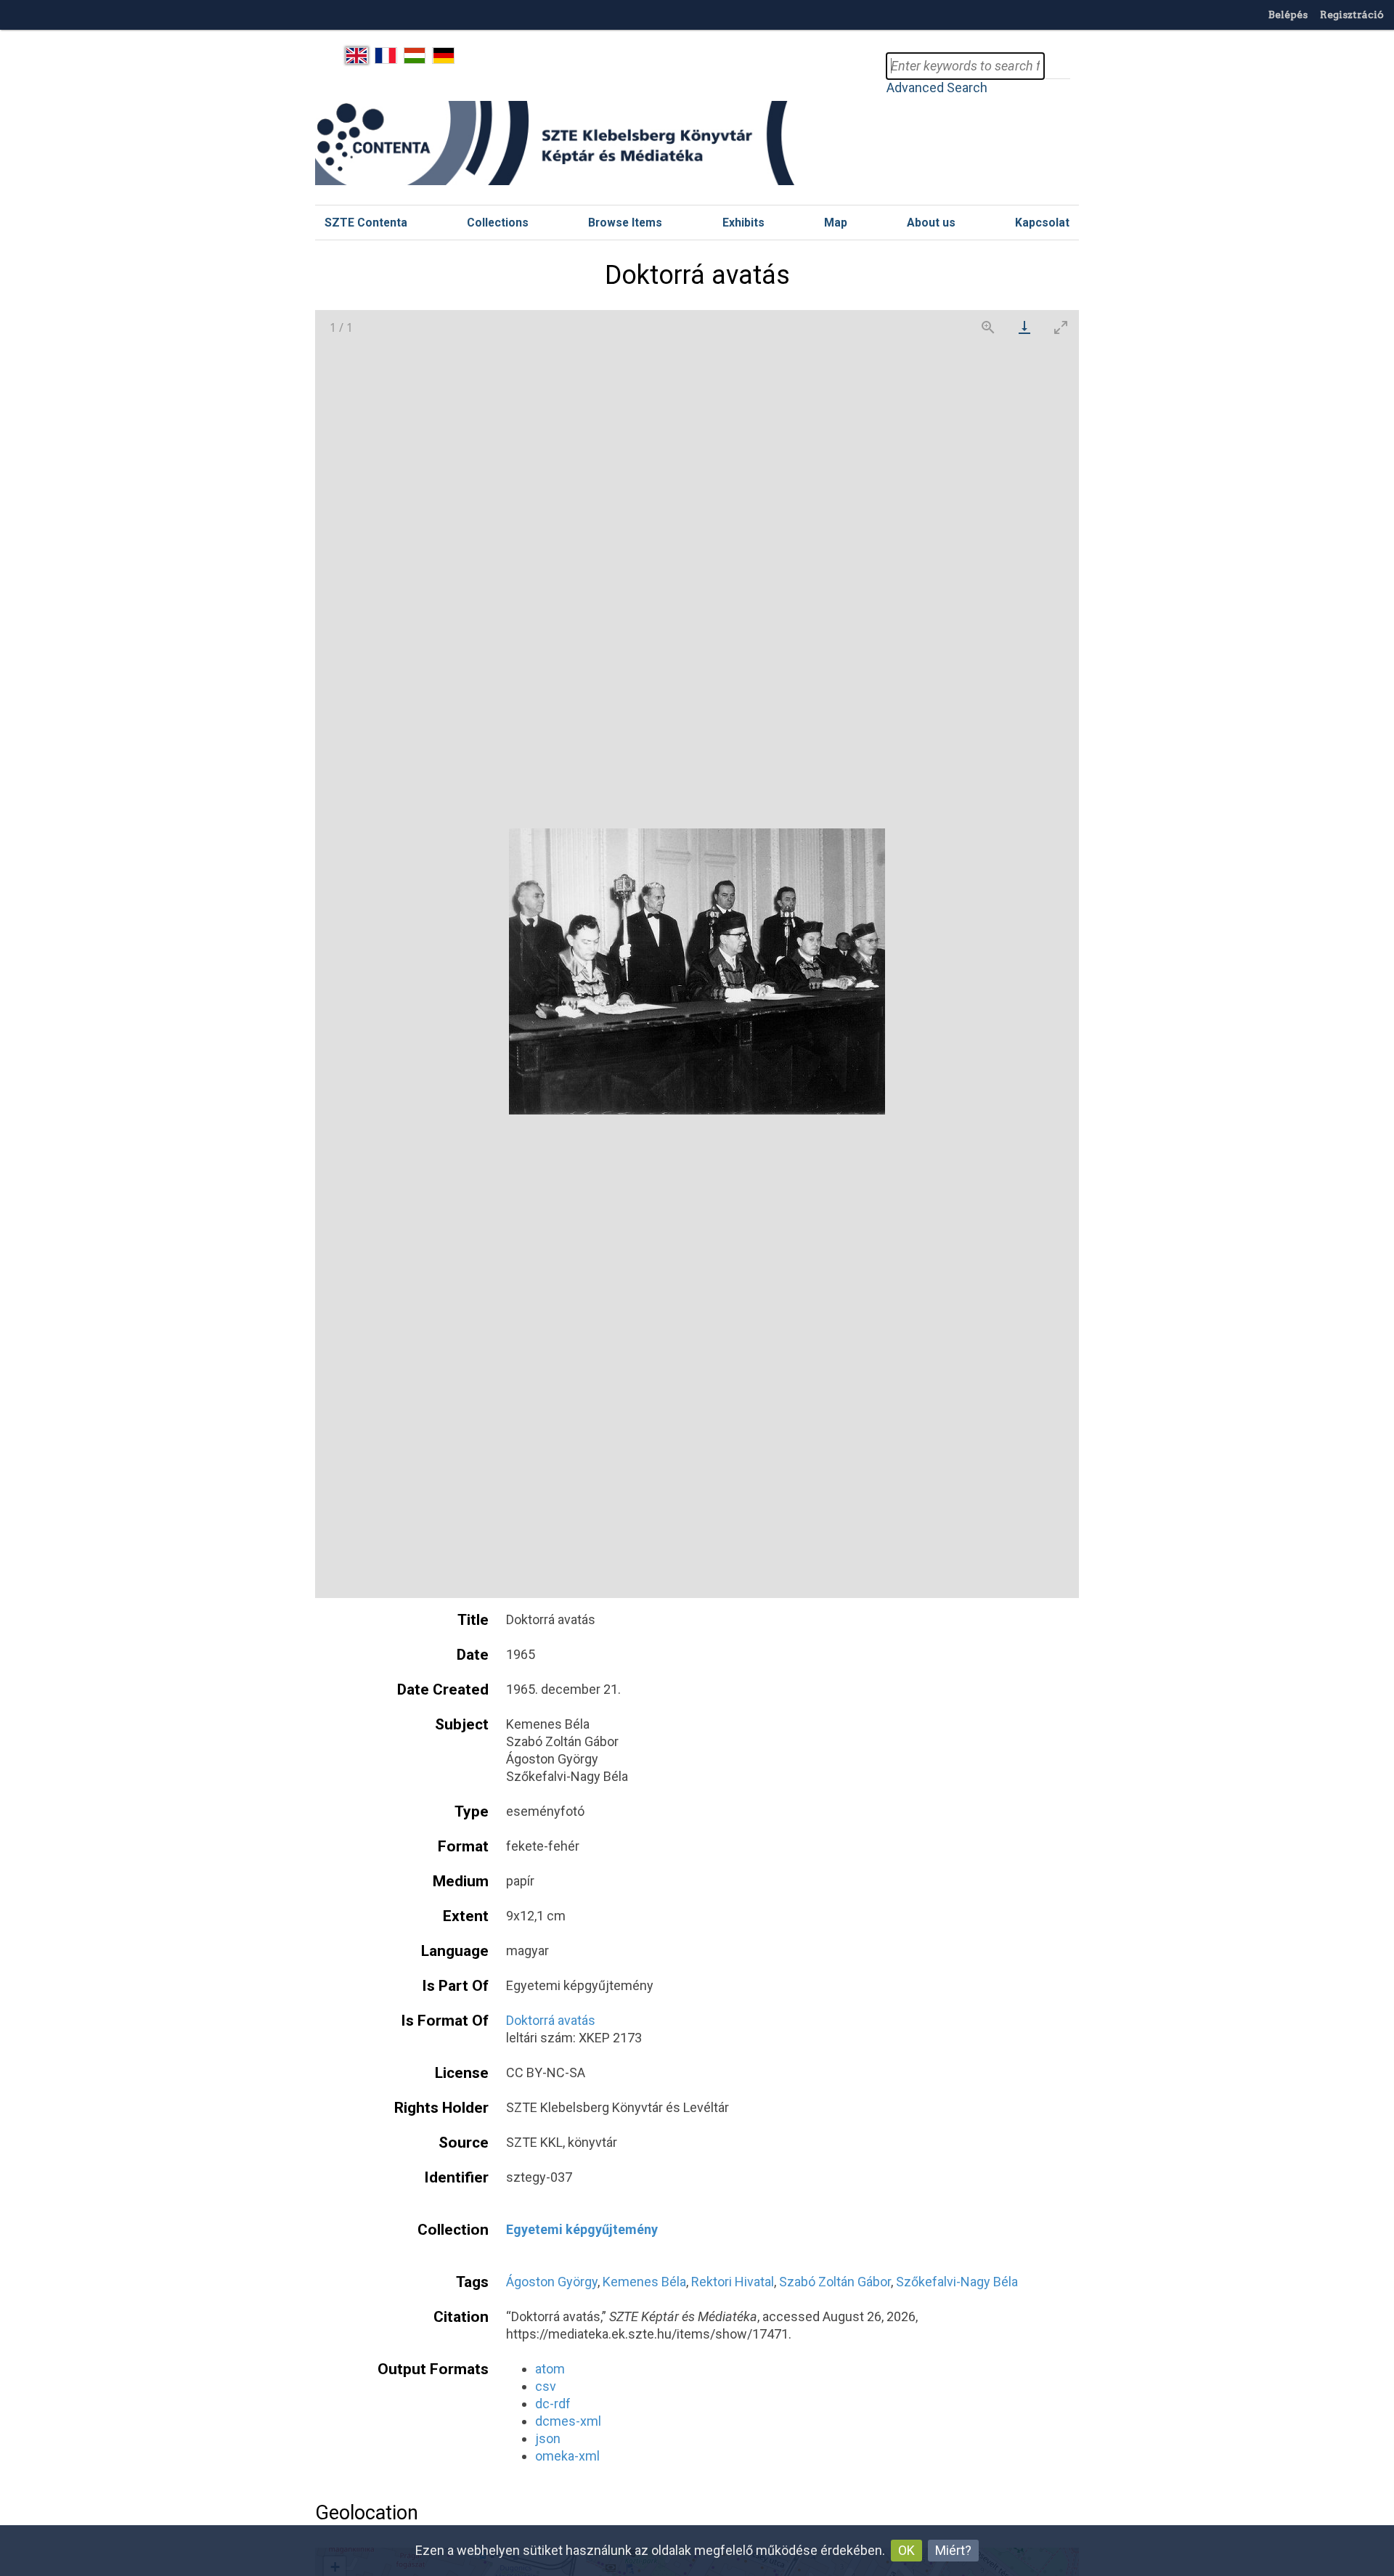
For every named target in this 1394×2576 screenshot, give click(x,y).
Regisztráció (1352, 15)
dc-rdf (553, 2404)
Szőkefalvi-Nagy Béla (957, 2282)
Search (1057, 66)
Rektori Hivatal (733, 2282)
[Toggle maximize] (1061, 327)
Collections (498, 223)
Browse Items (625, 223)
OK (906, 2550)
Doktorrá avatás (551, 2020)
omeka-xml (567, 2456)
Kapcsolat (1042, 223)
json (548, 2438)
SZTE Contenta (366, 223)
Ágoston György (552, 2282)
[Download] (1024, 327)
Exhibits (743, 223)
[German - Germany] (443, 56)
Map (836, 223)
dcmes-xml (568, 2421)
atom (550, 2369)
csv (546, 2386)
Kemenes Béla (644, 2282)
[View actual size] (988, 327)
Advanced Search (937, 87)
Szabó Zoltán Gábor (835, 2282)
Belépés (1288, 15)
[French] (386, 56)
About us (931, 223)
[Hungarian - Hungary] (415, 56)
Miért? (953, 2550)
